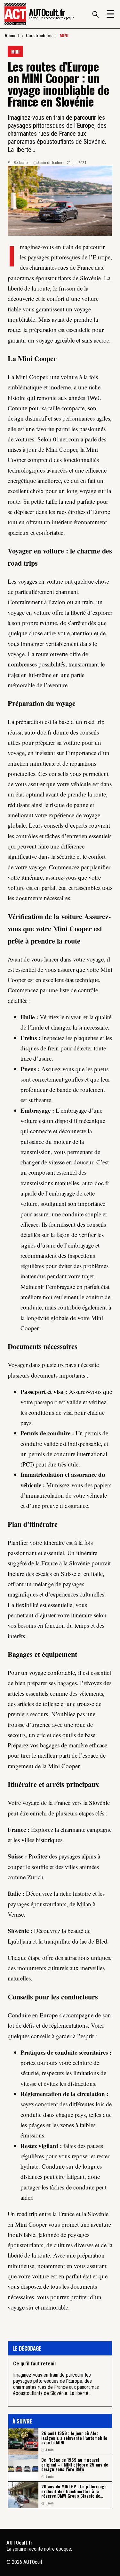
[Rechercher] (95, 14)
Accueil (12, 36)
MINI (64, 36)
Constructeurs (39, 36)
